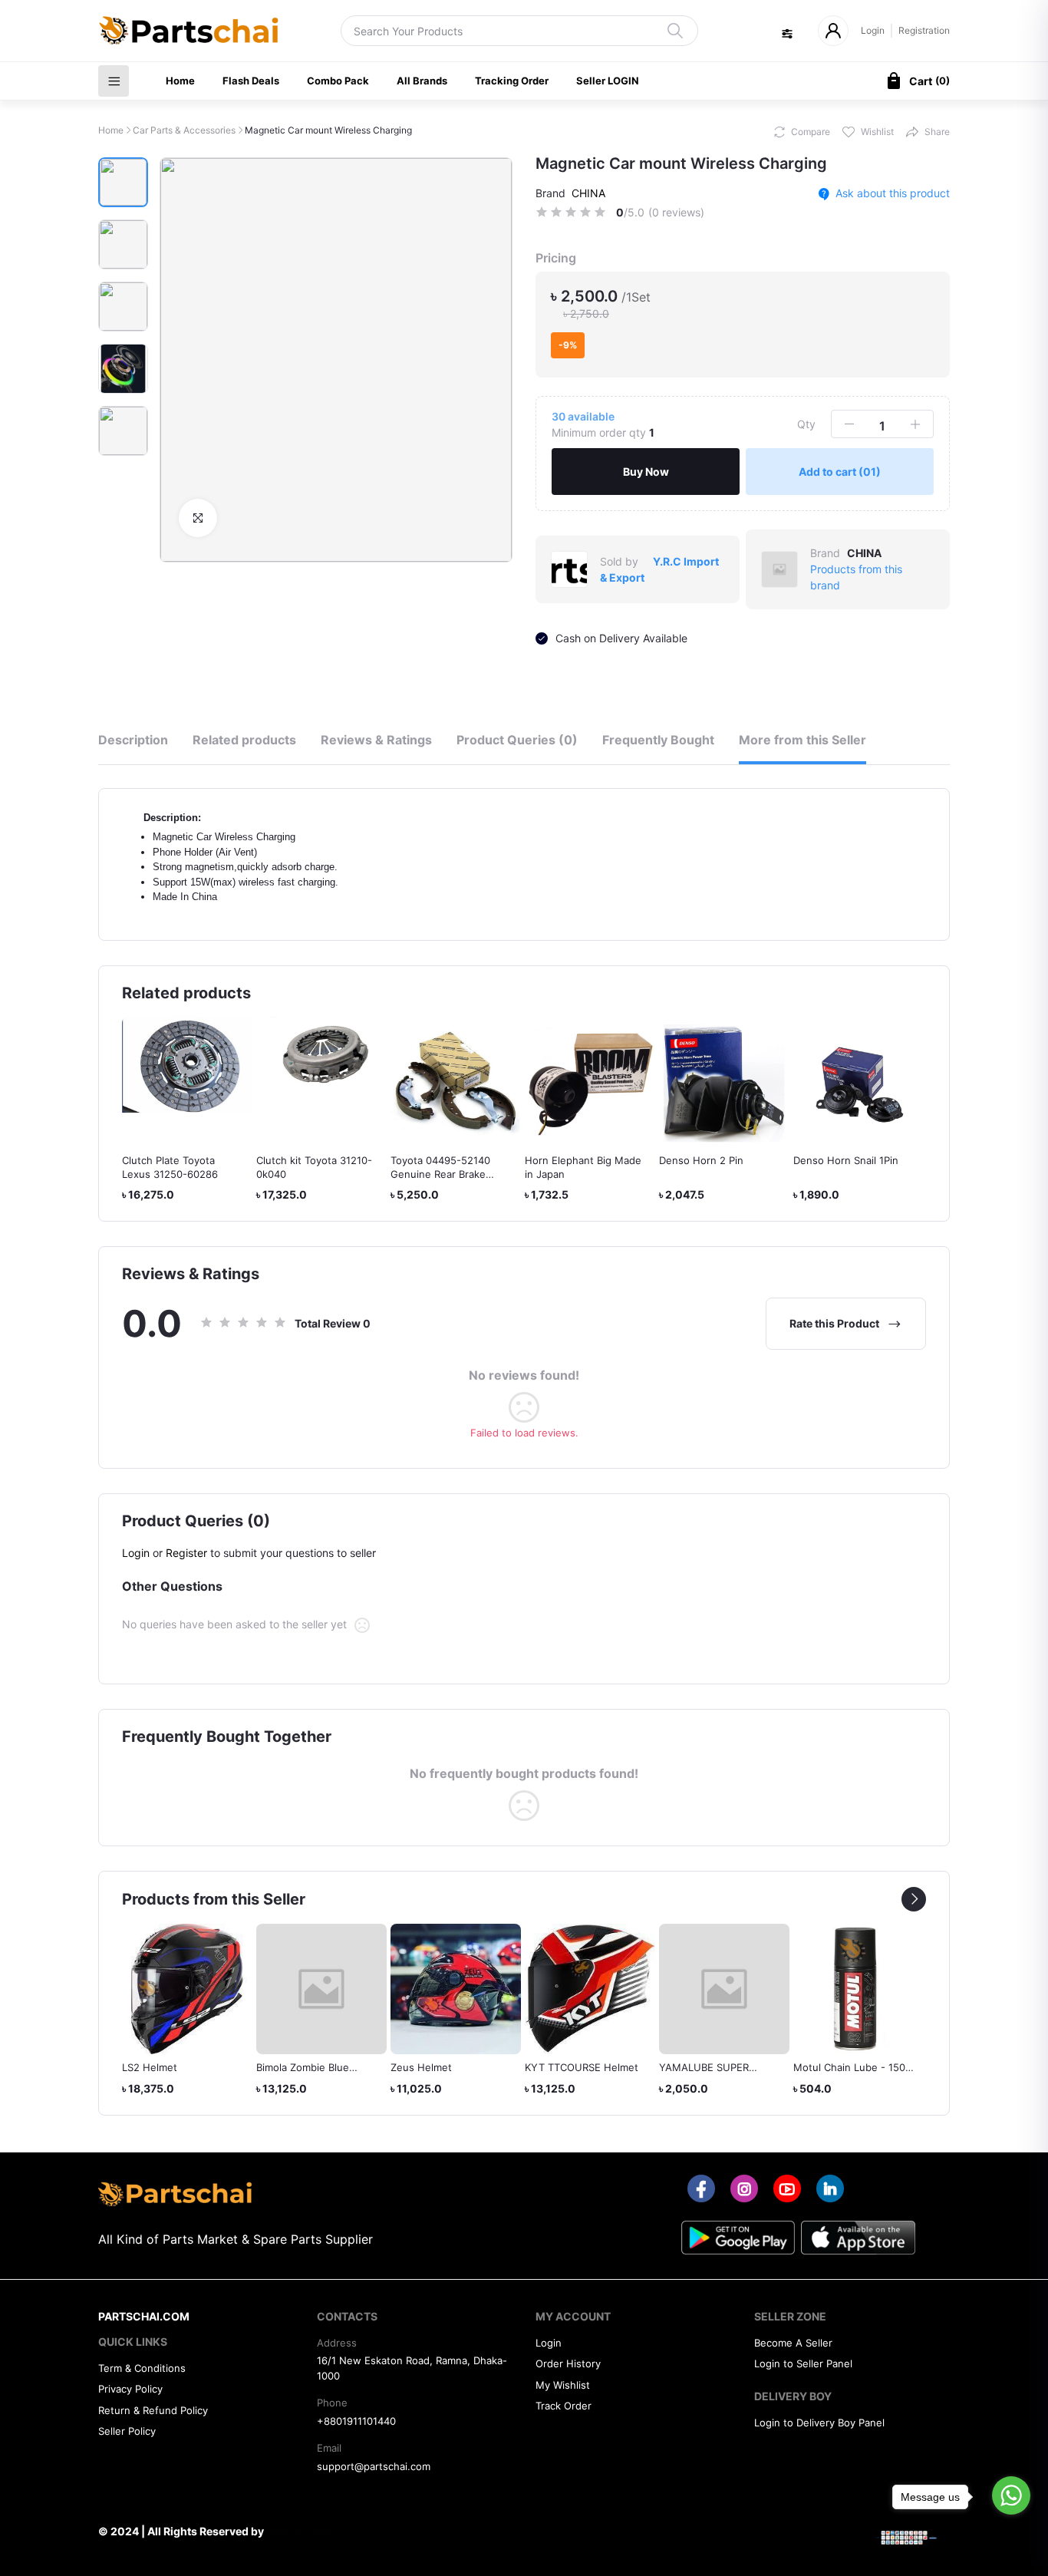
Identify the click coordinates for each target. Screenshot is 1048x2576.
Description (133, 740)
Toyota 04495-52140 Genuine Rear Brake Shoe (440, 1174)
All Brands (422, 81)
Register (186, 1553)
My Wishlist (563, 2385)
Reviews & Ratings (376, 740)
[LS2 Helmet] (187, 1989)
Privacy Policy (130, 2389)
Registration (924, 30)
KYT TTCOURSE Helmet (582, 2067)
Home (180, 81)
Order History (568, 2363)
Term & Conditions (142, 2368)
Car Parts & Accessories (184, 130)
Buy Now (646, 472)
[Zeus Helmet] (456, 1989)
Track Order (564, 2406)
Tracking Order (512, 81)
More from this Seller (802, 740)
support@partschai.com (374, 2466)
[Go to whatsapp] (1011, 2495)
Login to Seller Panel (803, 2363)
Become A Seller (793, 2343)
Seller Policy (127, 2431)
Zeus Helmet (421, 2067)
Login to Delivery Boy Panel (819, 2423)
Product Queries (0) (517, 740)
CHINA (588, 193)
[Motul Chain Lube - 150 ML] (859, 1989)
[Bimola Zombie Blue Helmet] (321, 1989)
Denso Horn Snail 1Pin (846, 1160)
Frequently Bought (658, 740)
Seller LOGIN (608, 81)
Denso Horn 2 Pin (701, 1160)
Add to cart (840, 472)
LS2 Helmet (150, 2067)
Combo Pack (338, 81)
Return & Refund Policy (153, 2410)
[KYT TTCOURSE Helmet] (590, 1989)
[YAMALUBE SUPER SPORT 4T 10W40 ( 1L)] (724, 1989)
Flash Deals (251, 81)
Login (873, 30)
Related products (244, 740)
